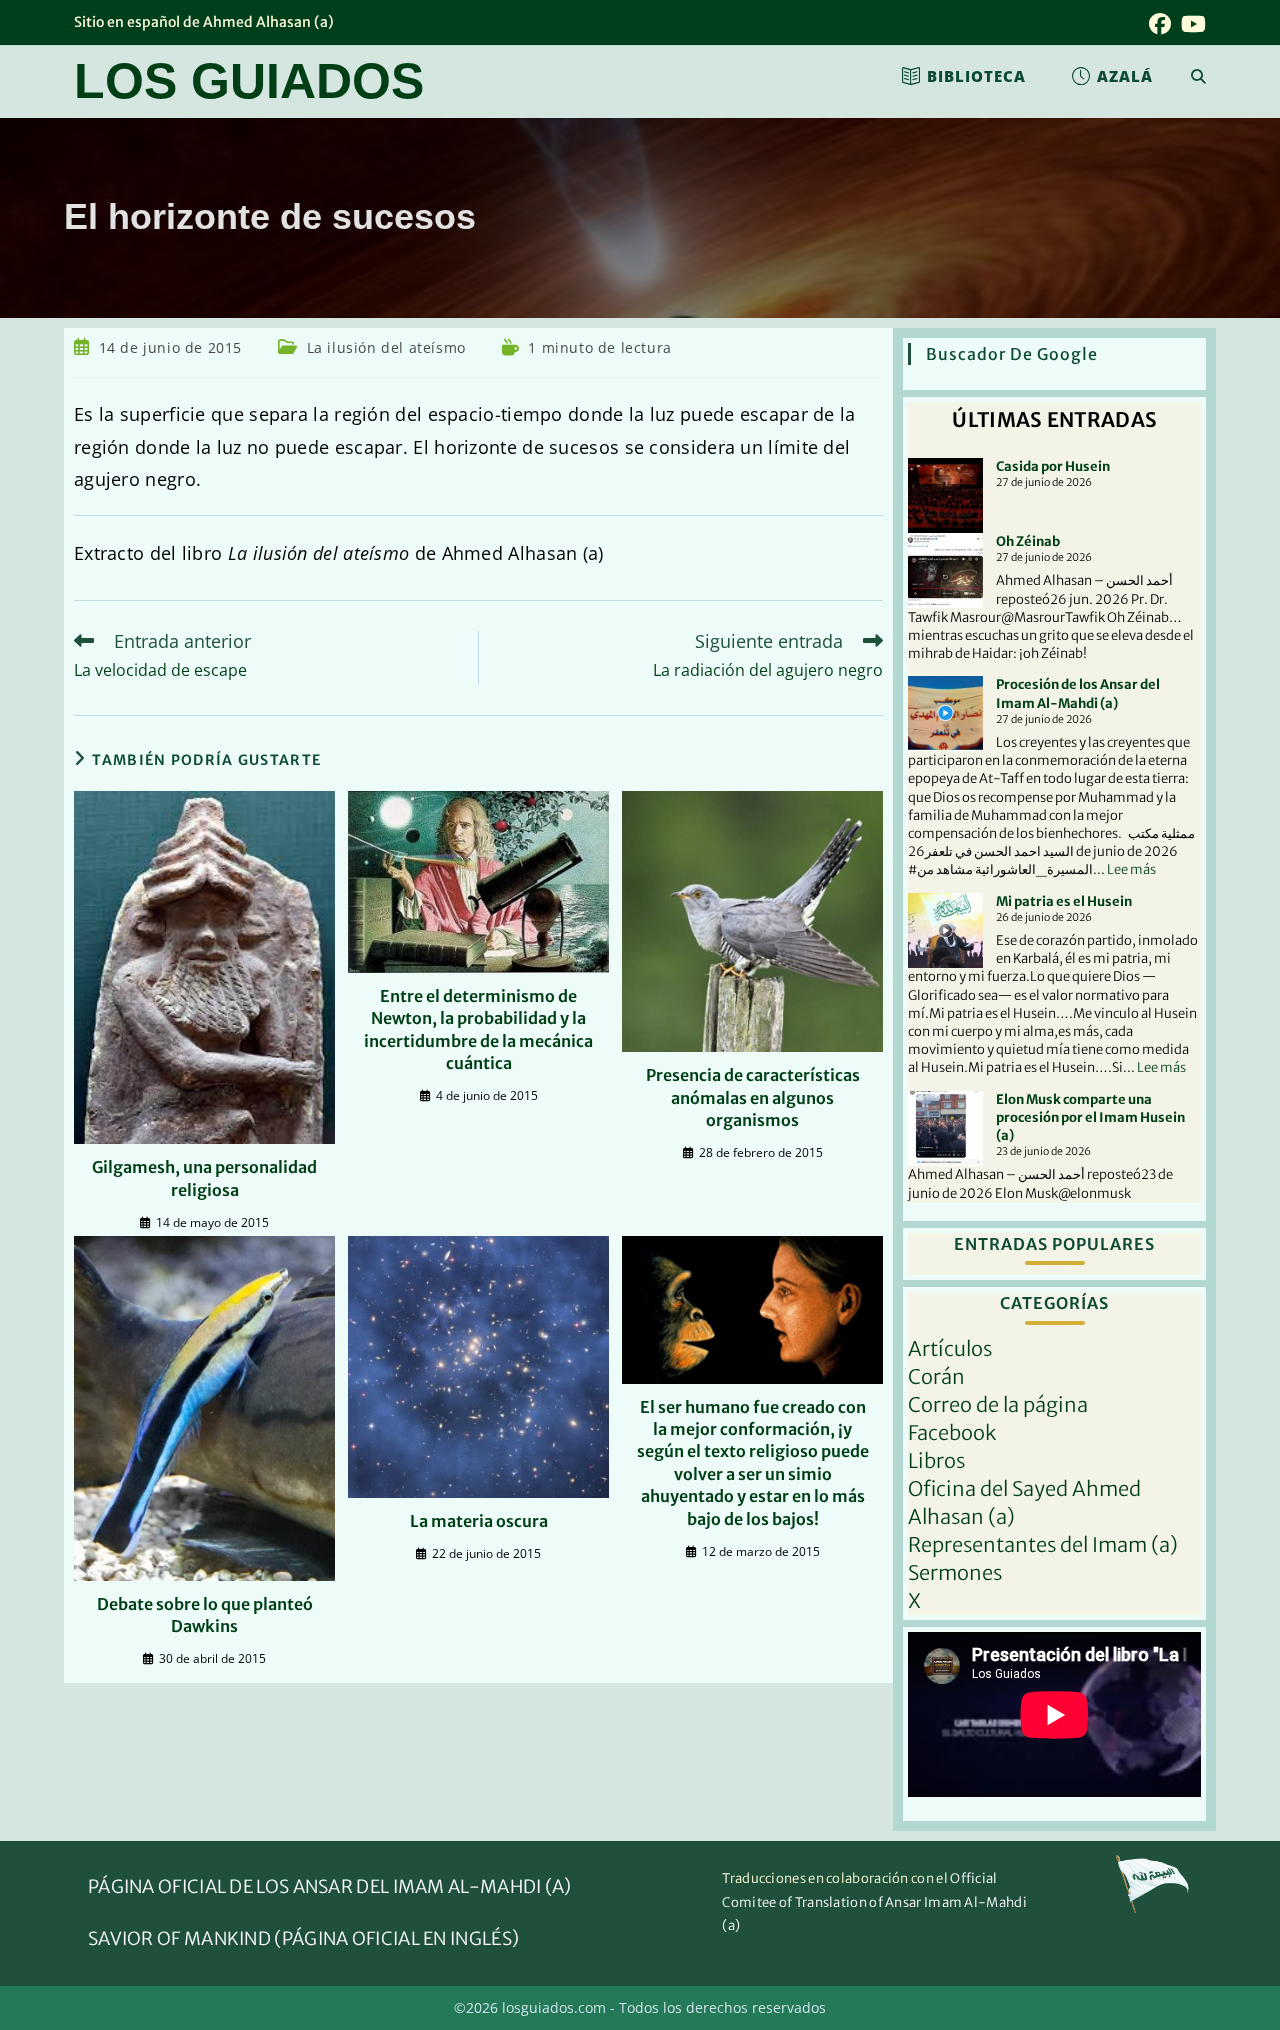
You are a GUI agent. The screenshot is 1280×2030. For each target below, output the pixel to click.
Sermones (955, 1572)
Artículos (950, 1348)
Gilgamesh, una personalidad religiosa (204, 1178)
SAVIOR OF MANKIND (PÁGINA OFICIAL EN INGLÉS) (303, 1938)
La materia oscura (479, 1521)
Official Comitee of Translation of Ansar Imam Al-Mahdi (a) (874, 1902)
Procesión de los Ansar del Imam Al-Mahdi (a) (1078, 693)
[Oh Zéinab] (945, 570)
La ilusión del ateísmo (386, 347)
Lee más (1131, 869)
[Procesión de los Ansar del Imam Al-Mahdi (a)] (945, 713)
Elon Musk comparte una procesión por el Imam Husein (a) (1090, 1117)
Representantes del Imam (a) (1043, 1544)
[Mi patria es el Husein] (945, 930)
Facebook (952, 1432)
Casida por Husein (1053, 466)
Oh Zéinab (1028, 541)
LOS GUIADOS (249, 81)
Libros (936, 1460)
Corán (936, 1376)
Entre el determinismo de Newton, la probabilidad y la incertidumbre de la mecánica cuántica (478, 1029)
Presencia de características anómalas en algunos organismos (753, 1097)
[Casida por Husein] (945, 495)
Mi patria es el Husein (1064, 901)
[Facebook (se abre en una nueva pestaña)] (1160, 24)
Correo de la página (998, 1404)
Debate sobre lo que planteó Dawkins (205, 1615)
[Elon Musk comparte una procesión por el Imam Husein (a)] (945, 1128)
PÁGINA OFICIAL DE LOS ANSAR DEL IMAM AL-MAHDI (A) (330, 1886)
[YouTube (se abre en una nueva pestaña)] (1191, 24)
